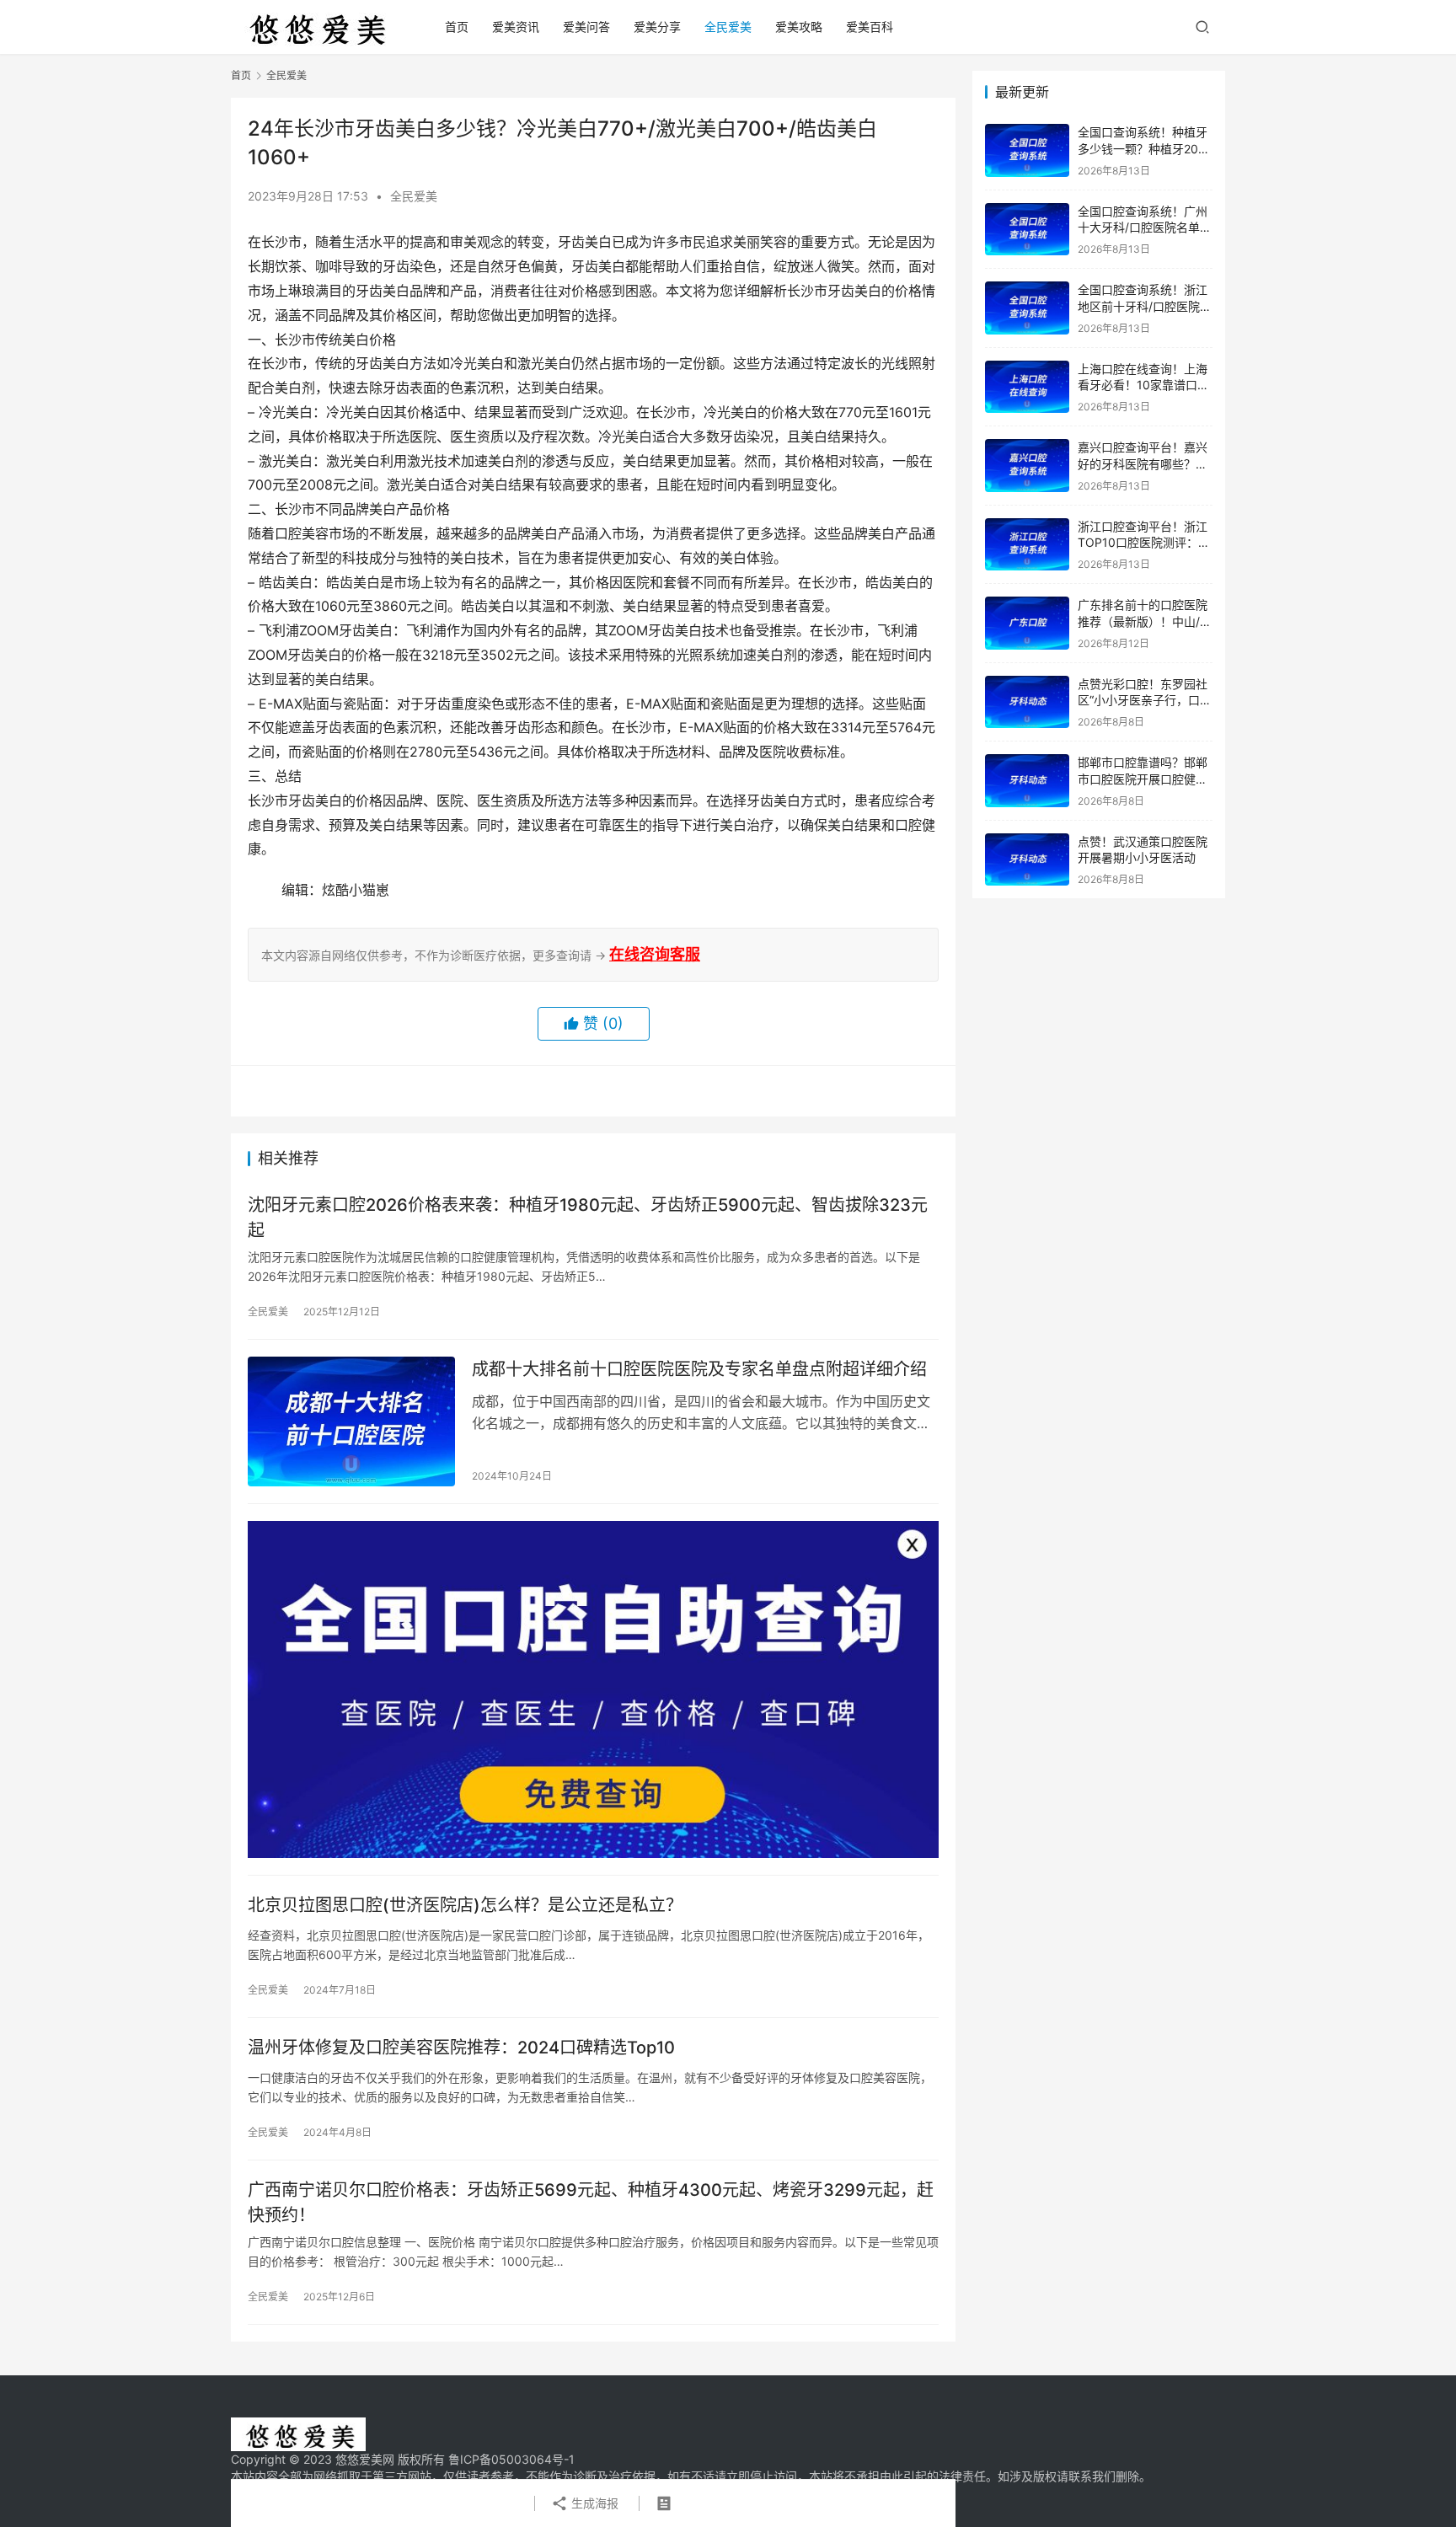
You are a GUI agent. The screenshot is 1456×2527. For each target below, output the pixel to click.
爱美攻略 (799, 27)
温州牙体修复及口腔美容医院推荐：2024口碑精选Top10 (461, 2048)
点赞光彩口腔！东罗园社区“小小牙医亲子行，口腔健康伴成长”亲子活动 (1145, 700)
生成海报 (593, 2503)
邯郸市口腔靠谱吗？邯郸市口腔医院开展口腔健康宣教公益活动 (1143, 779)
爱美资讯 (516, 27)
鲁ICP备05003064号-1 (511, 2459)
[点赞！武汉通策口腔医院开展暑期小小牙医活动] (1027, 860)
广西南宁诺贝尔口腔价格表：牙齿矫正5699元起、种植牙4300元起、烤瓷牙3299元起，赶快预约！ (591, 2202)
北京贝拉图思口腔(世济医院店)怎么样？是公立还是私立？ (465, 1905)
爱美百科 (870, 27)
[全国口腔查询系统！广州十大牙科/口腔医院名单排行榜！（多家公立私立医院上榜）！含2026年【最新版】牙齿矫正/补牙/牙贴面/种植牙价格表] (1027, 230)
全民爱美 (728, 27)
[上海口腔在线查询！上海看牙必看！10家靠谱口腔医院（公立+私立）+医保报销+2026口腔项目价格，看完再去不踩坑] (1027, 387)
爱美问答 (586, 27)
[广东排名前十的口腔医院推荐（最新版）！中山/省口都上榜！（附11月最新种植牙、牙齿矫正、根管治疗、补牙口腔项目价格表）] (1027, 623)
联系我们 (1092, 2476)
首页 (457, 27)
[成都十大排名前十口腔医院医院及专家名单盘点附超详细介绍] (351, 1421)
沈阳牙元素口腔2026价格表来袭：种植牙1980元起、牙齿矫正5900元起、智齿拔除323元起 (588, 1217)
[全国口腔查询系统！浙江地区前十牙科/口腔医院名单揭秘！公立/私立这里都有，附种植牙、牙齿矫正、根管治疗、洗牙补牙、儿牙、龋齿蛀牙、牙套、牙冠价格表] (1027, 308)
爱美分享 (657, 27)
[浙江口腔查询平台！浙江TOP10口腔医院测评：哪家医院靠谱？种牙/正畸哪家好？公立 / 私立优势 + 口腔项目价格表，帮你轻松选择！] (1027, 545)
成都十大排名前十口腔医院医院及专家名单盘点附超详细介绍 (699, 1369)
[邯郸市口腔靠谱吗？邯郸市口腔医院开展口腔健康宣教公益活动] (1027, 781)
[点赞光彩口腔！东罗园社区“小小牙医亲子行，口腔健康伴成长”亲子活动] (1027, 702)
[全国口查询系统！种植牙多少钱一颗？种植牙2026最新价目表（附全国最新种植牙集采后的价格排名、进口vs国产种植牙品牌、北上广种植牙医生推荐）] (1027, 150)
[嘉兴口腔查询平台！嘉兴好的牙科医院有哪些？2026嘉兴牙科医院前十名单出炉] (1027, 466)
